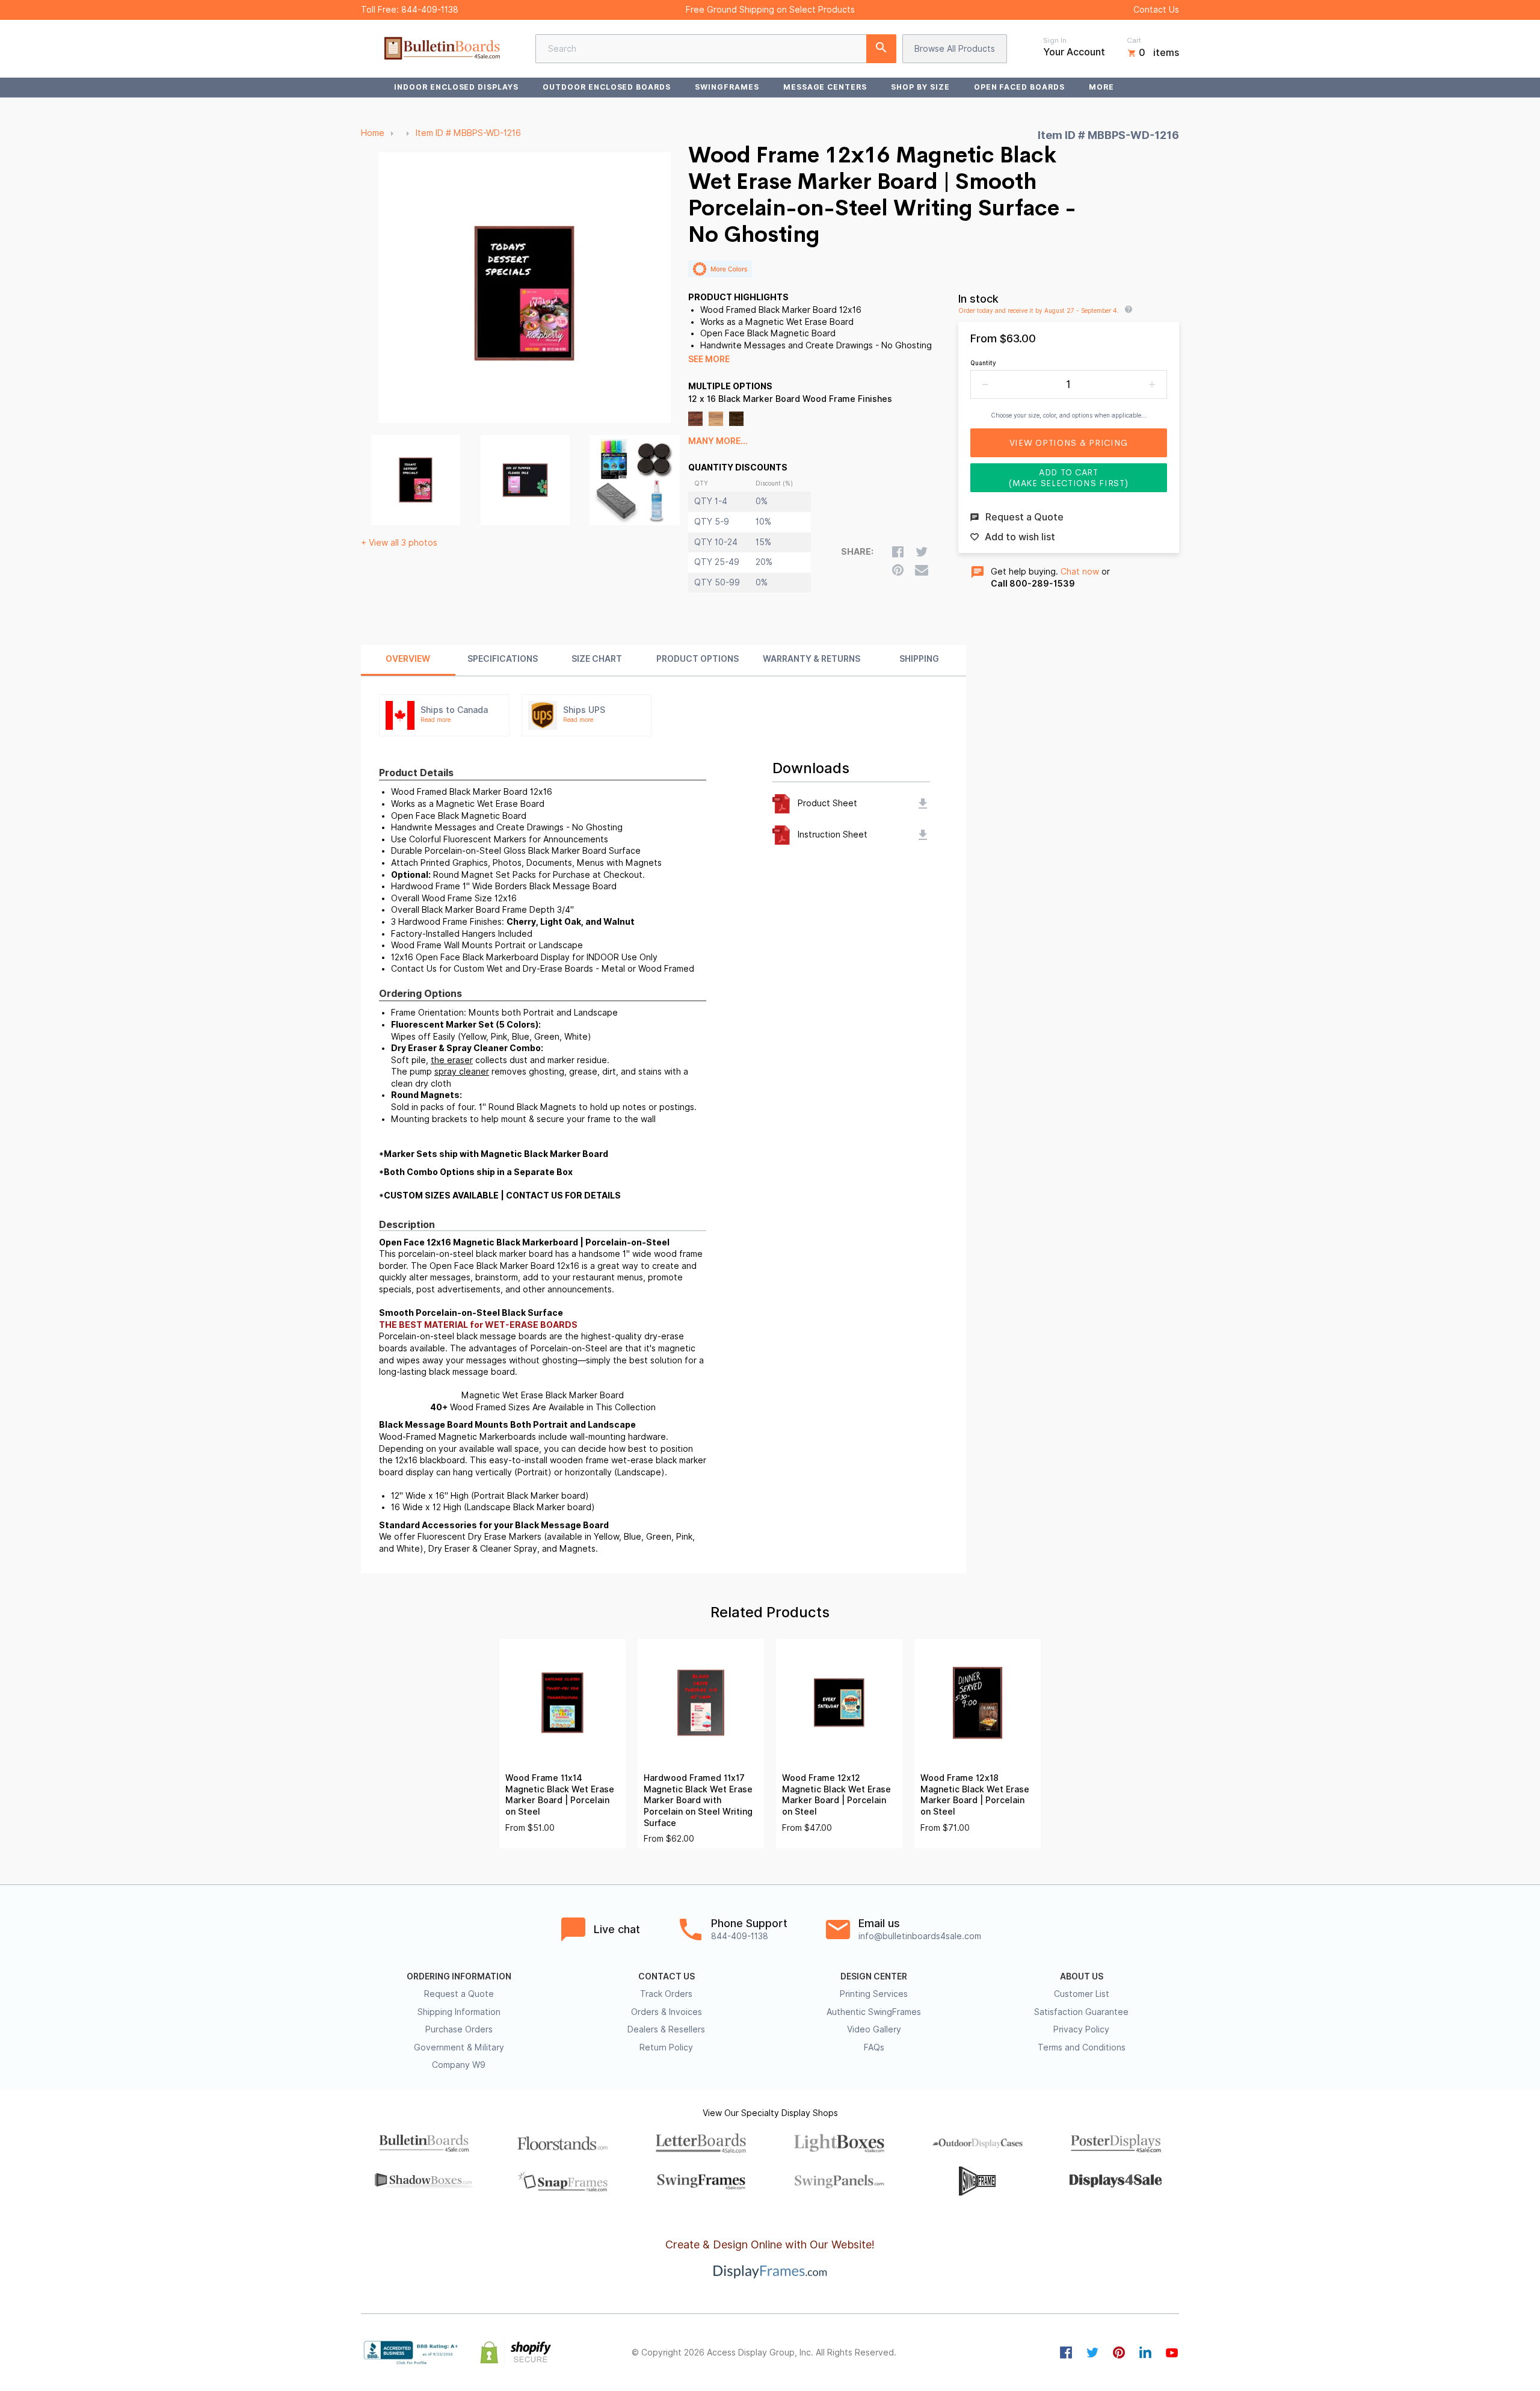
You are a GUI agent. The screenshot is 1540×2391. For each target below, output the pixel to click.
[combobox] (716, 49)
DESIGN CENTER (874, 1976)
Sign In (1055, 40)
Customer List (1082, 1994)
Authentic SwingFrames (874, 2012)
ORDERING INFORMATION (459, 1976)
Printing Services (874, 1994)
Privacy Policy (1081, 2029)
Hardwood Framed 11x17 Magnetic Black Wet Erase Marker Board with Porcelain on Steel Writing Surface (698, 1800)
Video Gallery (874, 2029)
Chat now (1080, 572)
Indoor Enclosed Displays (456, 87)
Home (373, 133)
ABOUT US (1082, 1976)
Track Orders (666, 1994)
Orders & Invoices (667, 2012)
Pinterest (1119, 2352)
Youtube (1172, 2352)
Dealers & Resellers (666, 2029)
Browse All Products (955, 49)
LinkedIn (1145, 2352)
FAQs (874, 2047)
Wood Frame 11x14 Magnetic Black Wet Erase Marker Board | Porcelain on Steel (560, 1795)
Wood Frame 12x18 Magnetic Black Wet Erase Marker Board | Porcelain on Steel (975, 1795)
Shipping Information (459, 2012)
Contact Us (1156, 10)
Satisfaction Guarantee (1081, 2012)
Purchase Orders (459, 2029)
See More (709, 359)
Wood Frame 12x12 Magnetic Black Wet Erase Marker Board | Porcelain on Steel (836, 1795)
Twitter (1092, 2352)
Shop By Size (920, 87)
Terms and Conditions (1082, 2047)
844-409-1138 (430, 10)
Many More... (718, 441)
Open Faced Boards (1019, 87)
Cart (1134, 40)
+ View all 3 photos (399, 543)
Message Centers (825, 87)
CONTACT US (667, 1976)
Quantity (983, 363)
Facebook (1066, 2352)
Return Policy (666, 2047)
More (1101, 87)
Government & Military (459, 2047)
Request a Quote (459, 1994)
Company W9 (459, 2065)
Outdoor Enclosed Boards (607, 87)
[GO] (881, 49)
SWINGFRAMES (727, 87)
